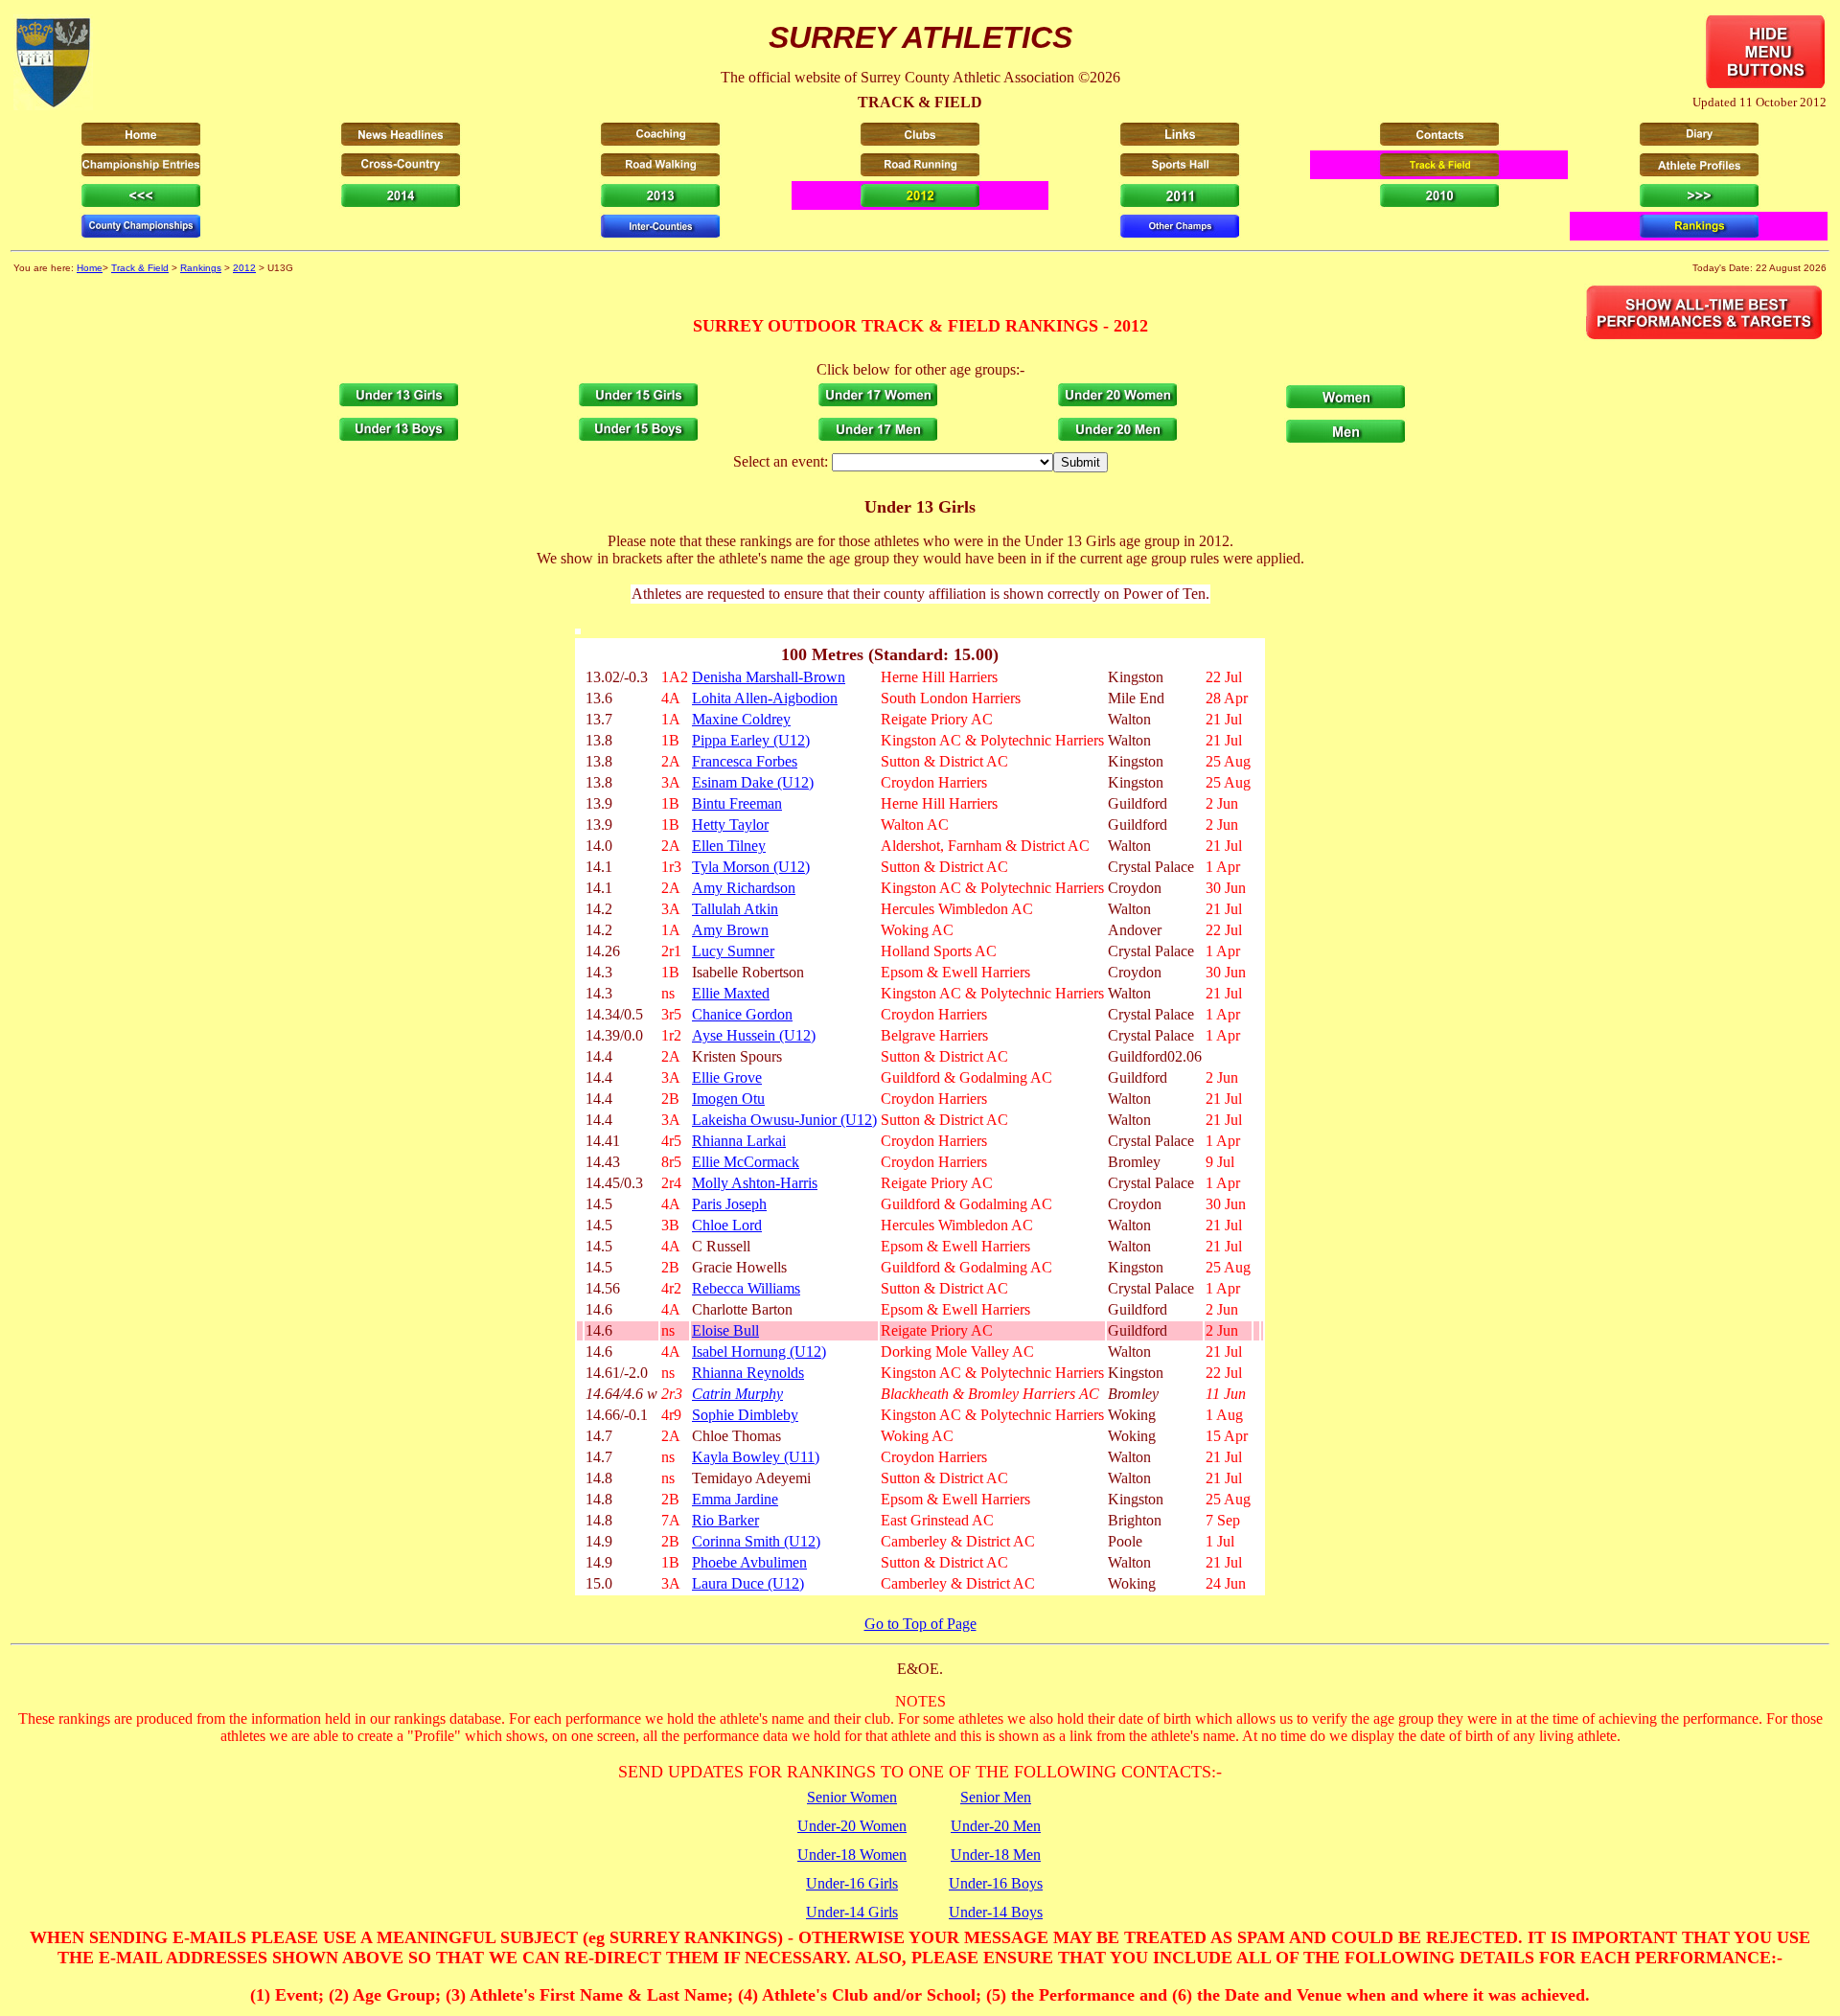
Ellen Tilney (729, 846)
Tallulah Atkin (735, 909)
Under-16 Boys (996, 1883)
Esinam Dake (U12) (753, 782)
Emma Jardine (735, 1499)
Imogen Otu (728, 1099)
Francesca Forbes (745, 761)
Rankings (201, 268)
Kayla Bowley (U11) (756, 1457)
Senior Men (996, 1797)
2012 (244, 268)
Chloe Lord (727, 1225)
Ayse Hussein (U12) (754, 1035)
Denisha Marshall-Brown (769, 677)
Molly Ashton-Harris (755, 1183)
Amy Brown (730, 930)
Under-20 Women (852, 1826)
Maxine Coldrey (741, 719)
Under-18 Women (852, 1855)
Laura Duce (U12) (748, 1583)
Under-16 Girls (852, 1883)
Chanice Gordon (742, 1014)
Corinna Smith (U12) (756, 1541)
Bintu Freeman (737, 803)
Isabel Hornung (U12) (759, 1352)
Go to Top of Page (920, 1624)
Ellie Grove (727, 1077)
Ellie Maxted (731, 993)
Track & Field (140, 268)
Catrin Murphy (737, 1394)
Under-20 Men (996, 1826)
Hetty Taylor (730, 825)
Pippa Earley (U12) (751, 740)
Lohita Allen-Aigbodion (765, 698)
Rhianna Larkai (739, 1141)
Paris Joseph (729, 1204)
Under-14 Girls (852, 1912)
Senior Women (852, 1797)
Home (90, 268)
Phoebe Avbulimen (749, 1562)
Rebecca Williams (746, 1288)
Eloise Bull (725, 1330)
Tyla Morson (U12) (751, 867)
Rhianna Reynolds (748, 1373)
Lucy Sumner (733, 951)
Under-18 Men (996, 1855)
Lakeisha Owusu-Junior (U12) (784, 1120)
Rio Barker (725, 1520)
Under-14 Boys (996, 1912)
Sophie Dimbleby (745, 1415)
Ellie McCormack (746, 1162)
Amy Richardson (744, 888)
